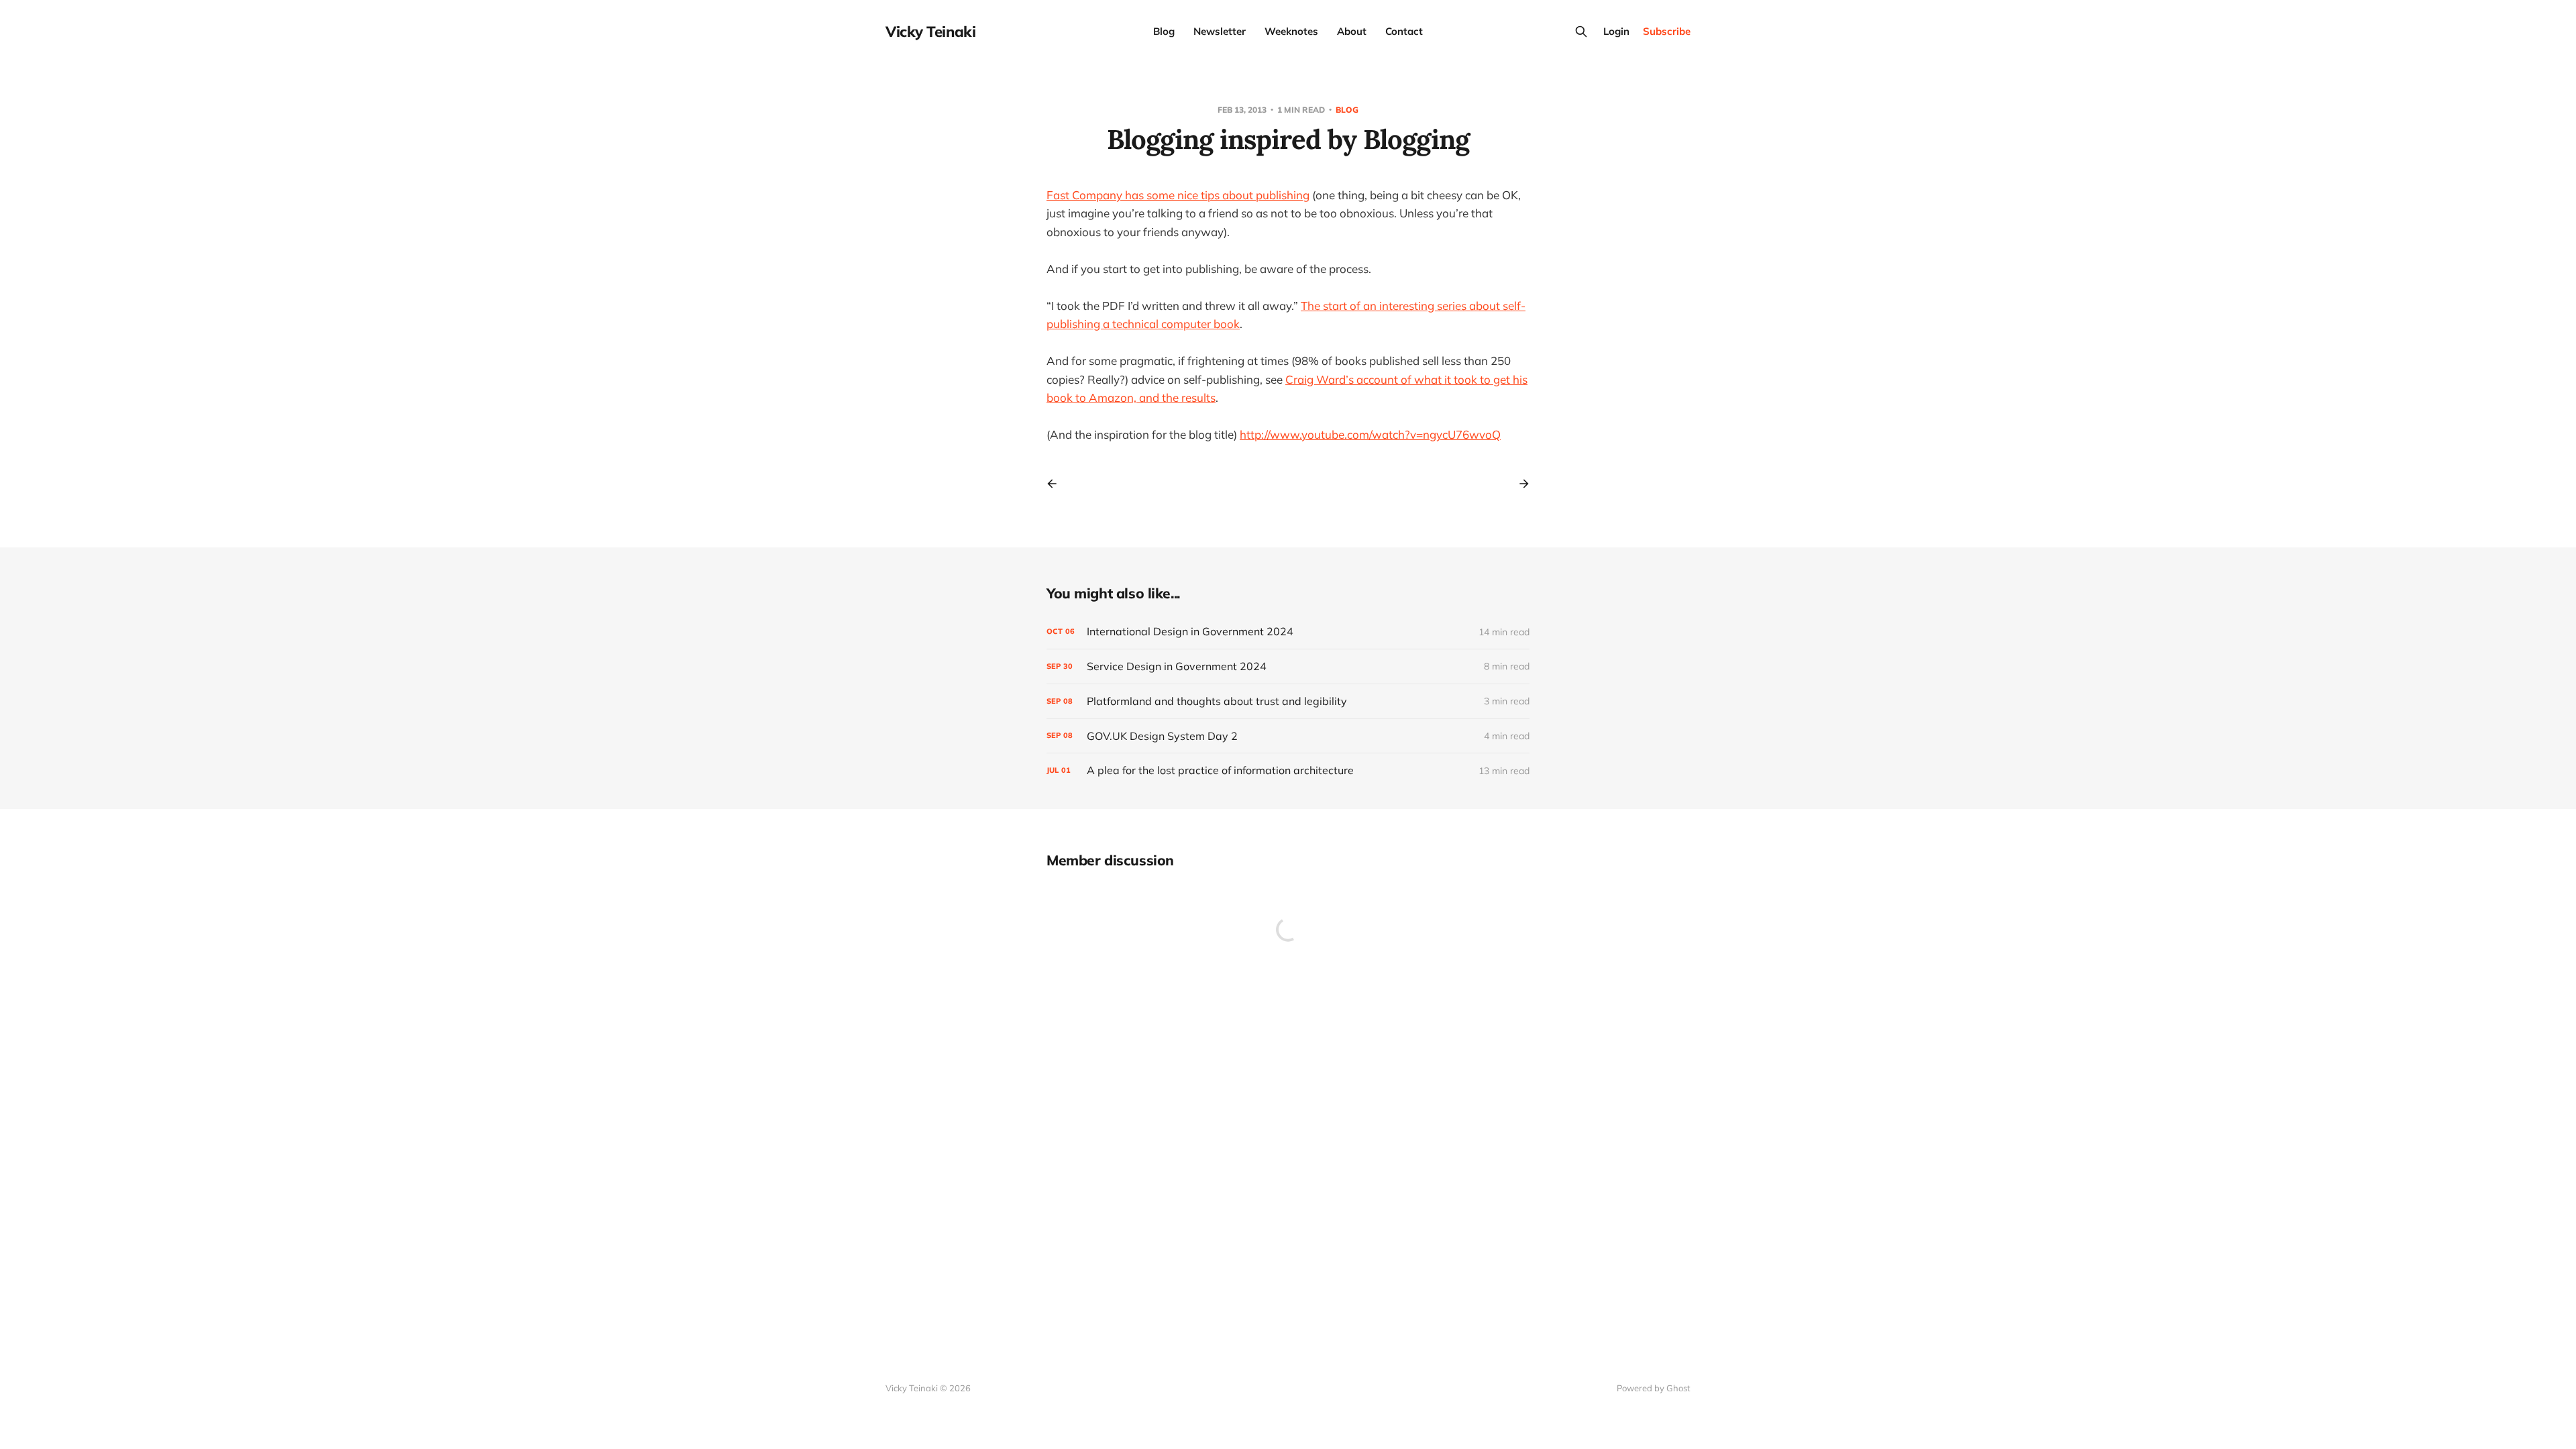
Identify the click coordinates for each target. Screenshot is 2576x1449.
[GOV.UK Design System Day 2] (1288, 736)
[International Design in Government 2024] (1288, 632)
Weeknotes (1291, 31)
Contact (1404, 31)
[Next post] (1519, 484)
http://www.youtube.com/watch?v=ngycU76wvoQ (1370, 434)
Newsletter (1220, 31)
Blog (1164, 31)
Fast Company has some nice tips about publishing (1178, 195)
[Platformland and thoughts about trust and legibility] (1288, 701)
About (1352, 31)
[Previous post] (1057, 484)
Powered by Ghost (1654, 1388)
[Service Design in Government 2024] (1288, 666)
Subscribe (1667, 31)
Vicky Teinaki (930, 32)
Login (1616, 31)
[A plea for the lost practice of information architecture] (1288, 770)
